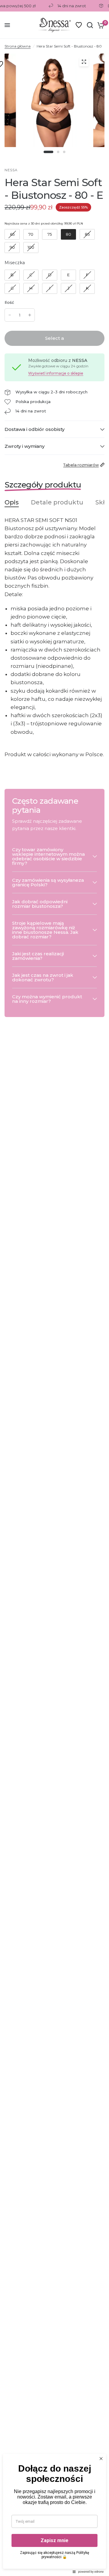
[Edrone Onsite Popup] (54, 1288)
